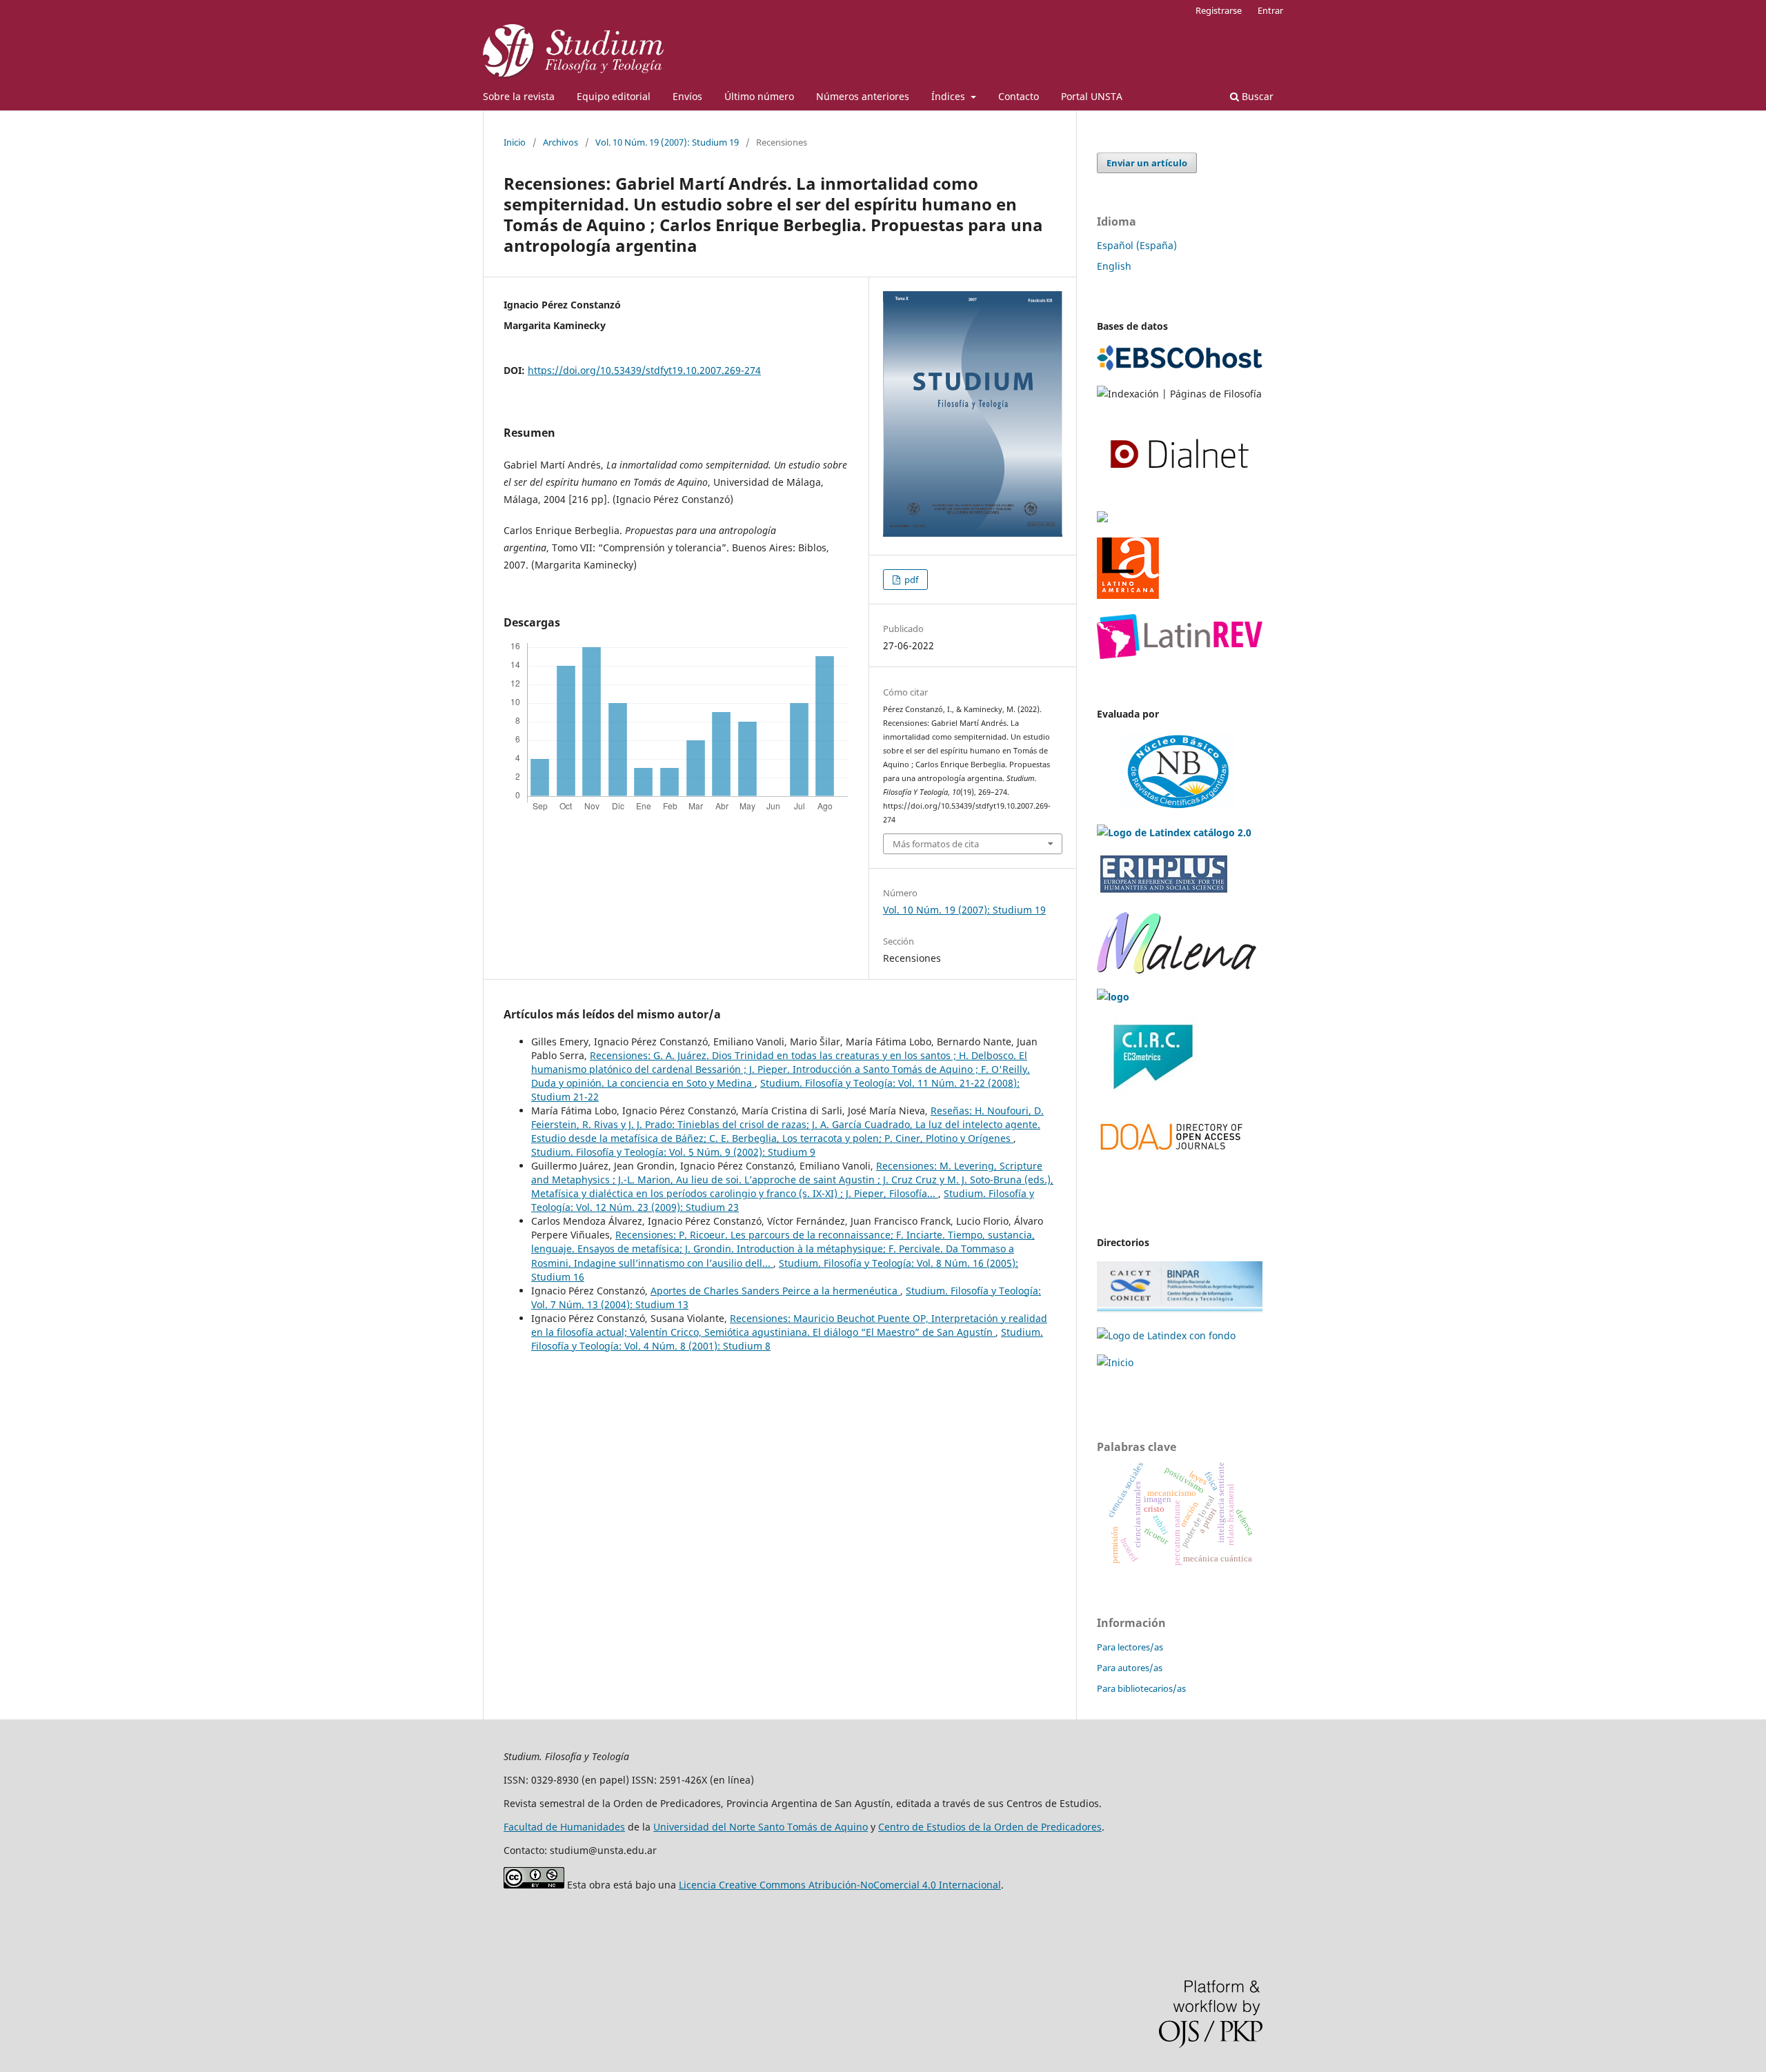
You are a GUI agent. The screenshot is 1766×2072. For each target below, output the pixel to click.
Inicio (515, 142)
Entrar (1270, 10)
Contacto (1019, 96)
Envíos (687, 96)
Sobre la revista (519, 96)
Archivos (560, 142)
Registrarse (1219, 10)
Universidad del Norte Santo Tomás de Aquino (761, 1827)
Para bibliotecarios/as (1141, 1688)
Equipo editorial (614, 96)
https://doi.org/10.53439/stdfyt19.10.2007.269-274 (644, 370)
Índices (950, 96)
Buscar (1256, 96)
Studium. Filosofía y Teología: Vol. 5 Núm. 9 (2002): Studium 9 (673, 1152)
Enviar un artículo (1147, 163)
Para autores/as (1130, 1668)
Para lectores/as (1130, 1647)
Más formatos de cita (936, 844)
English (1114, 266)
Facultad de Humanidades (564, 1827)
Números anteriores (863, 96)
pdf (910, 580)
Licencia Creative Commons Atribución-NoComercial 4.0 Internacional (840, 1885)
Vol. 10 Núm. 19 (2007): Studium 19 (667, 142)
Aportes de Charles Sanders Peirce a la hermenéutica (775, 1291)
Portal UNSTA (1092, 96)
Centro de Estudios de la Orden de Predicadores (990, 1827)
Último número (759, 96)
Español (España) (1137, 245)
